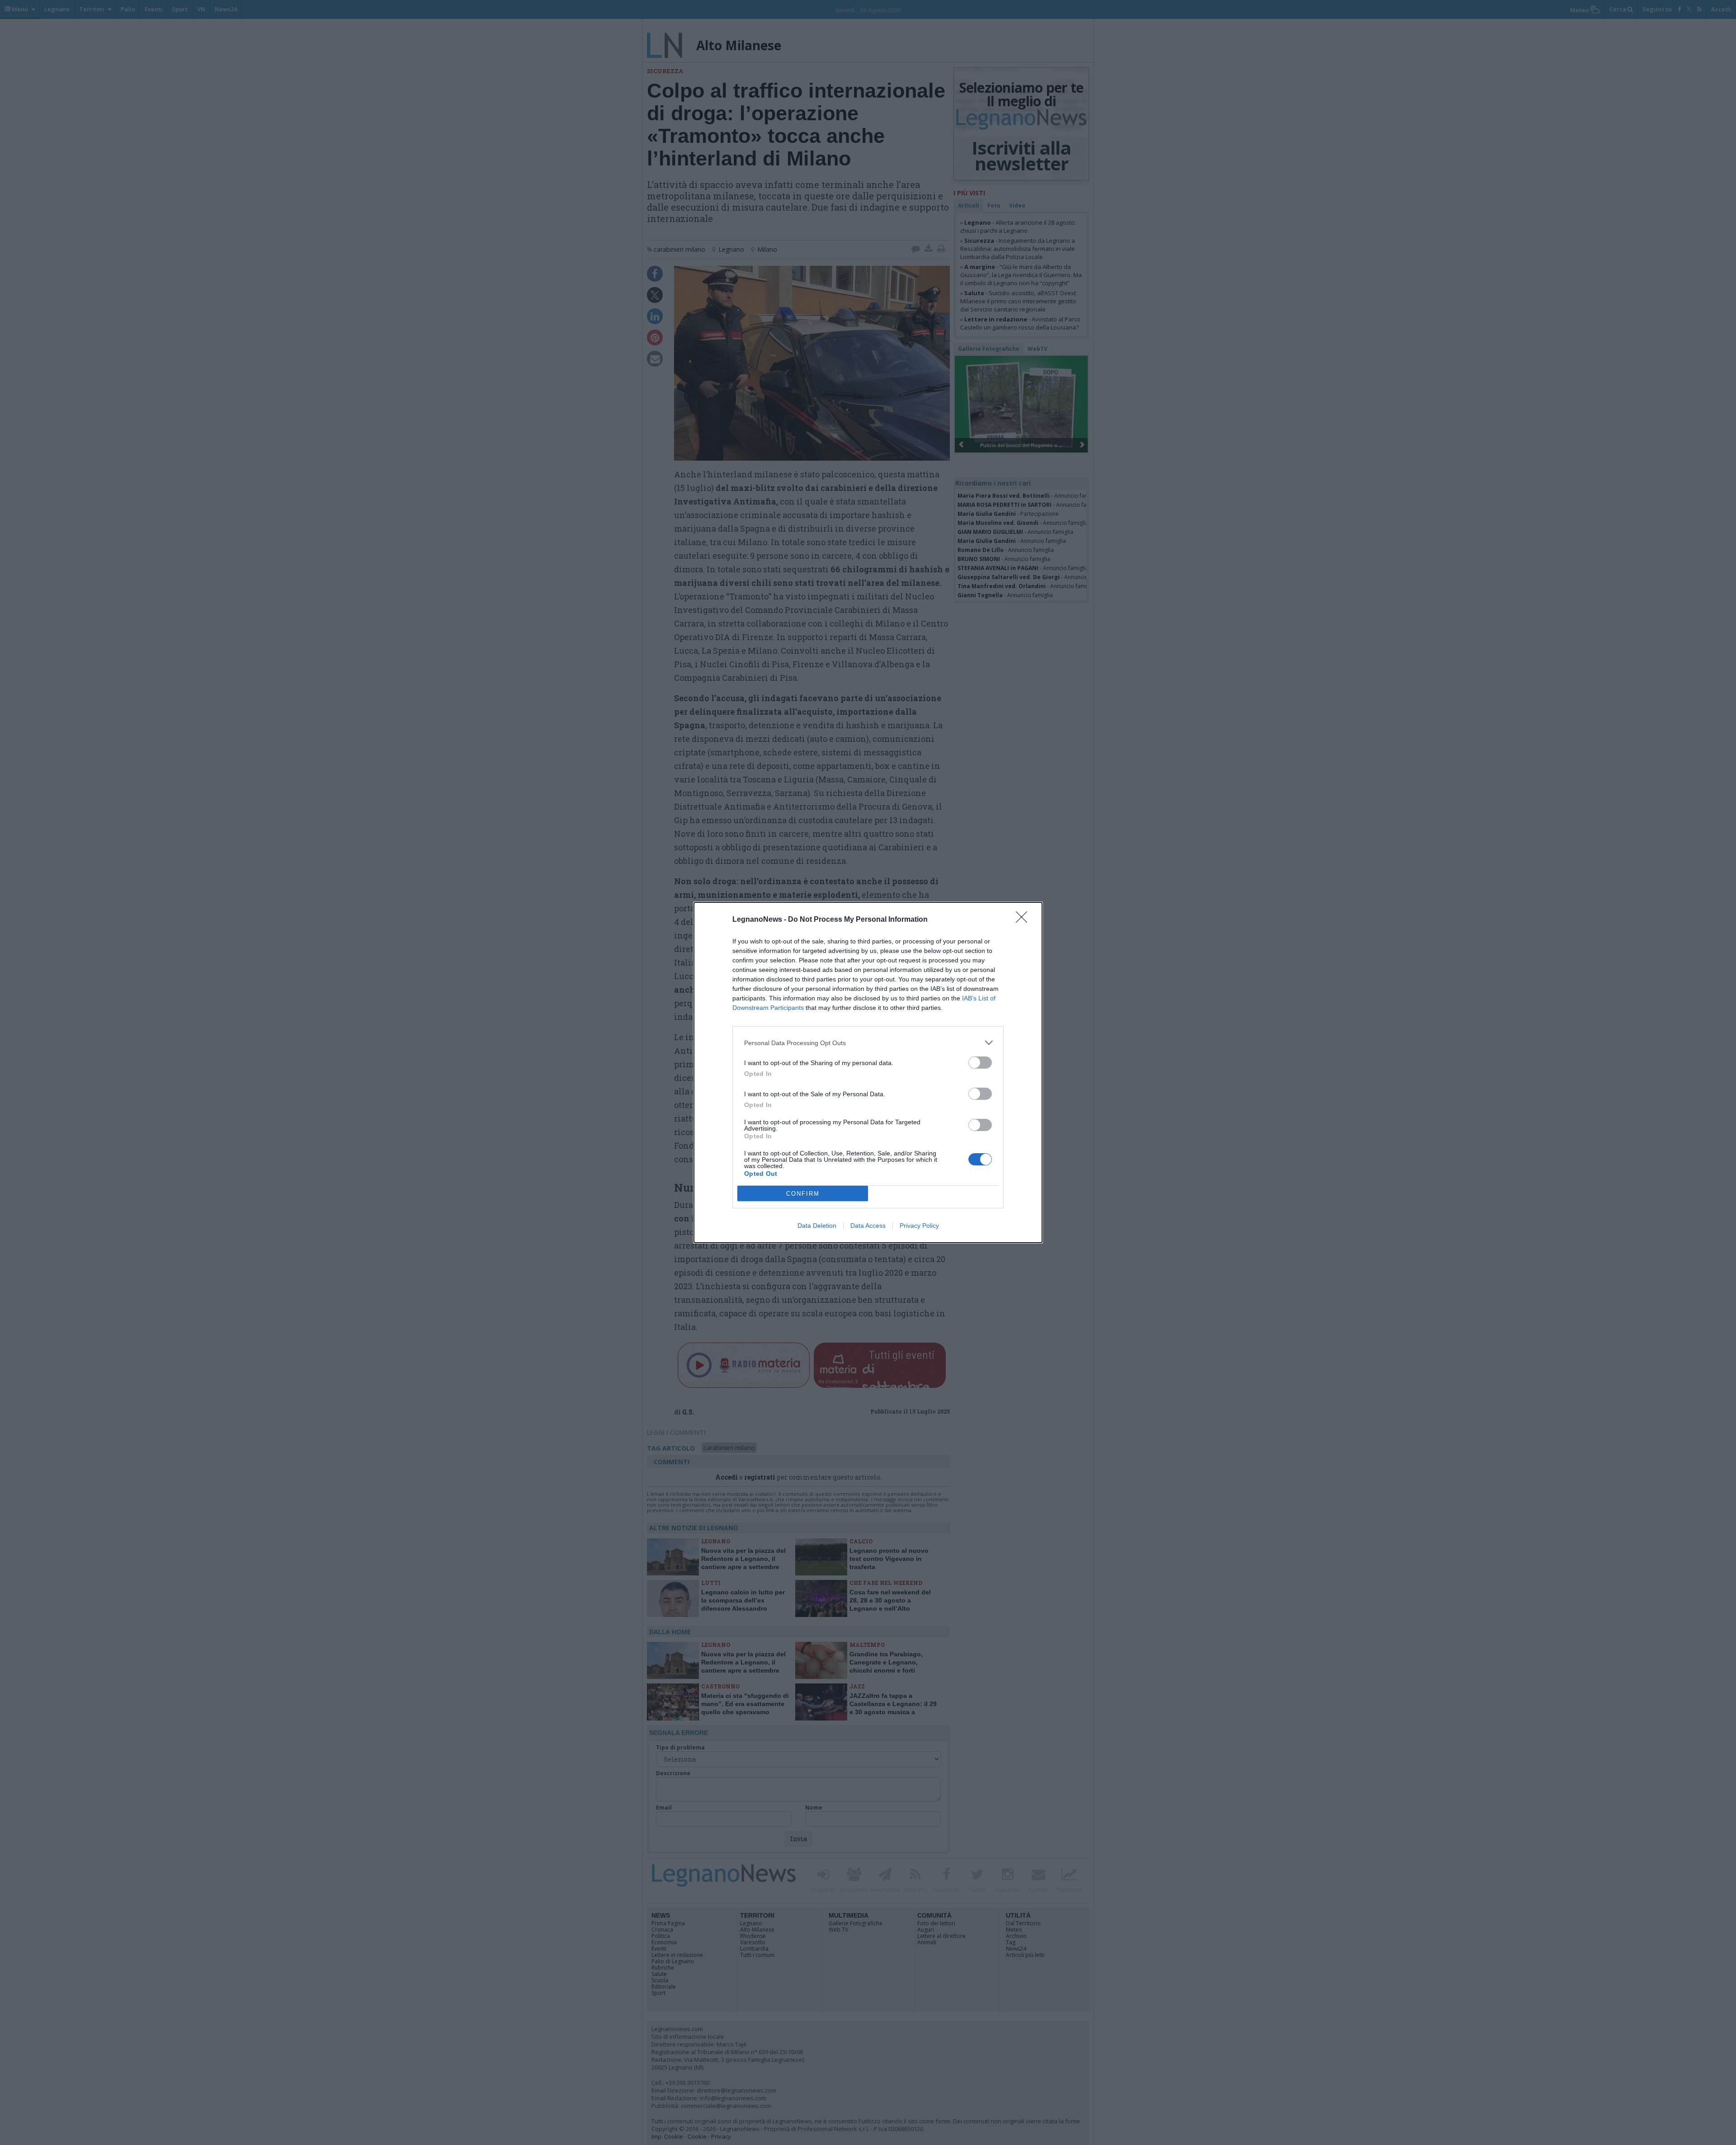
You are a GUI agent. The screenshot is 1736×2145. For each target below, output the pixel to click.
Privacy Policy (919, 1226)
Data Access (868, 1226)
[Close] (1024, 920)
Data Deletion (817, 1226)
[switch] (980, 1063)
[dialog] (868, 1072)
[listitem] (868, 1043)
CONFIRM (803, 1194)
